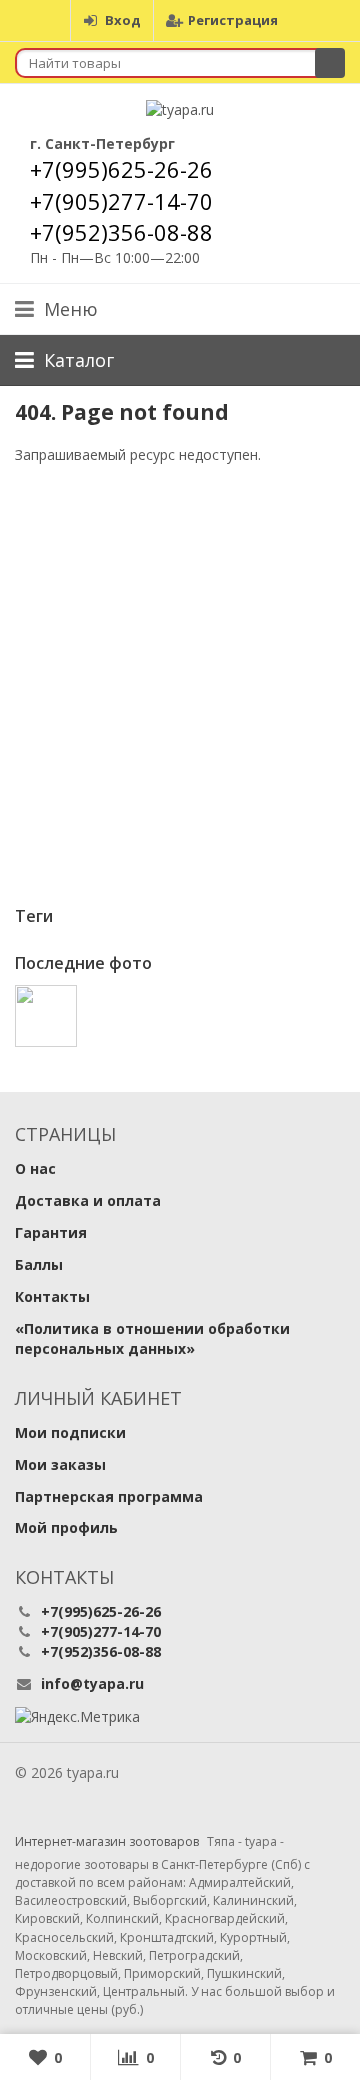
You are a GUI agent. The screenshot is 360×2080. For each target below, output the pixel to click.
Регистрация (233, 20)
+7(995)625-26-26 (121, 169)
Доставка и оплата (88, 1200)
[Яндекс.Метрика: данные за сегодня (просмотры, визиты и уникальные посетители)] (77, 1717)
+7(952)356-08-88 (121, 232)
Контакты (52, 1296)
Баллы (39, 1264)
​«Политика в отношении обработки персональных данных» (152, 1338)
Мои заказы (60, 1464)
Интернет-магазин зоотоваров (107, 1842)
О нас (35, 1168)
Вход (123, 20)
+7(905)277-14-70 (121, 201)
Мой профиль (66, 1527)
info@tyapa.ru (92, 1683)
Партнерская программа (109, 1496)
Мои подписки (70, 1432)
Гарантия (51, 1232)
